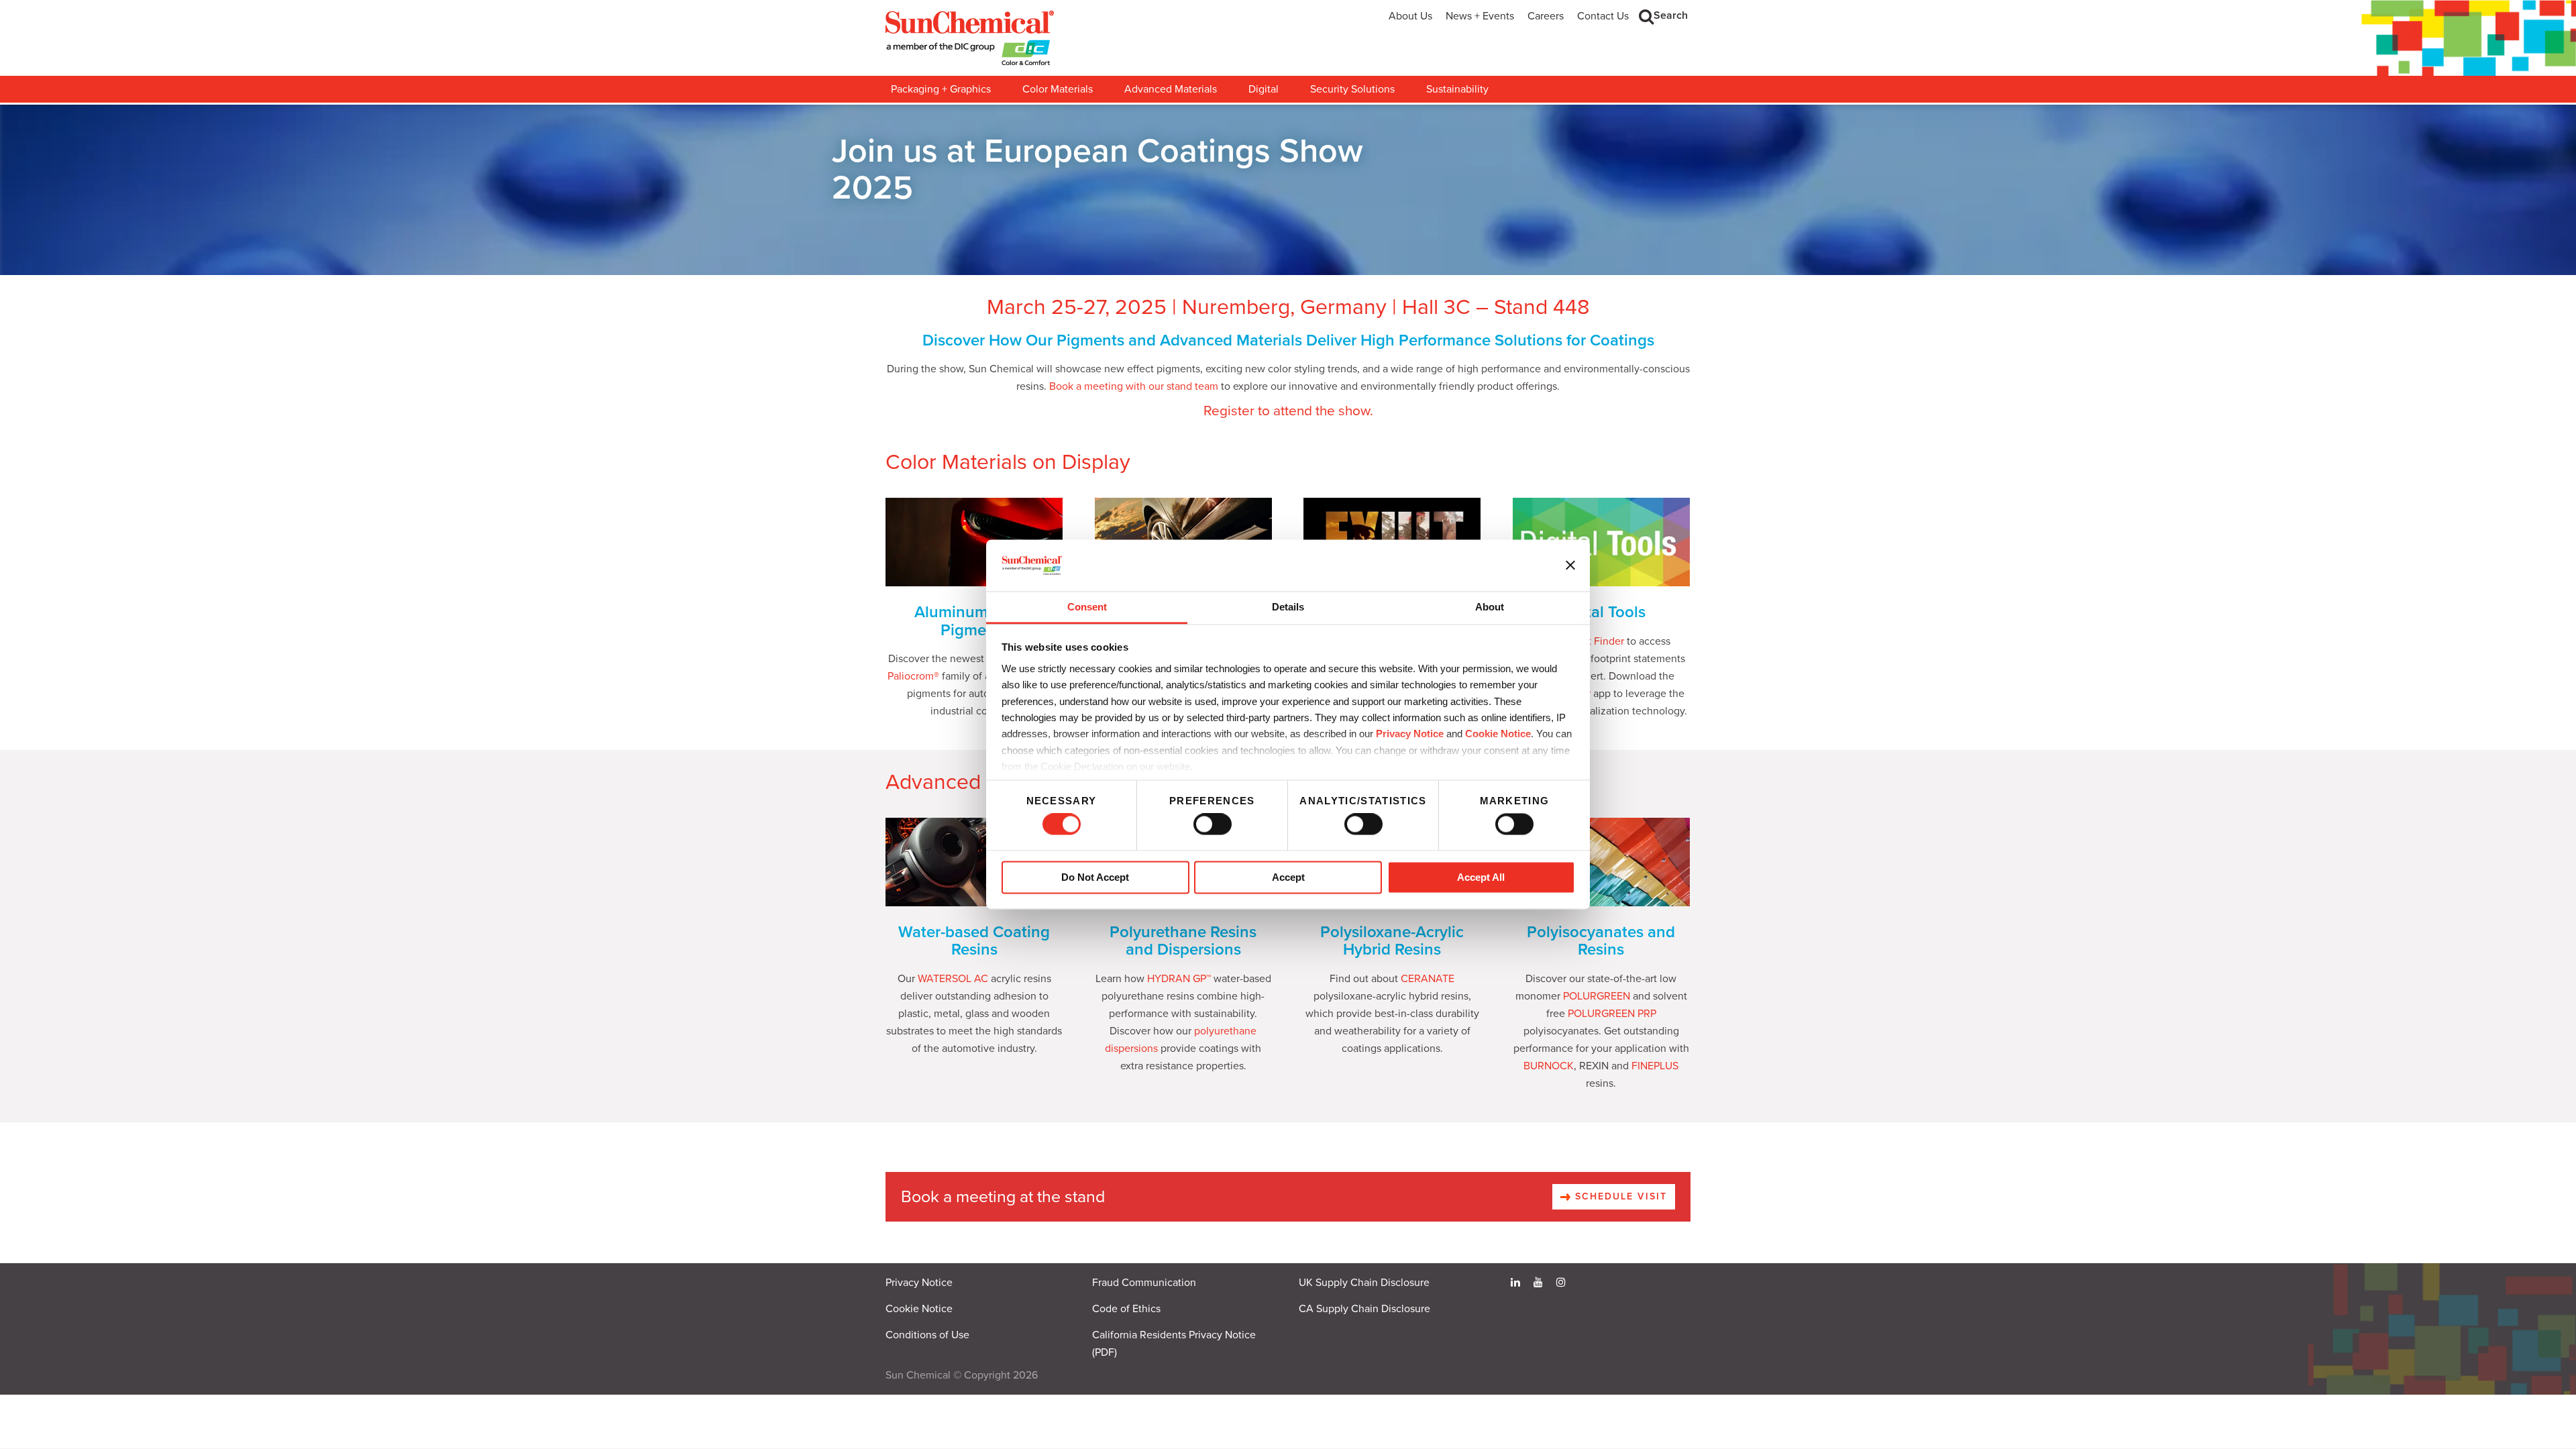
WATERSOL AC (953, 979)
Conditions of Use (927, 1335)
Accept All (1481, 877)
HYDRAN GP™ (1179, 979)
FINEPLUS (1655, 1066)
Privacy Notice (1410, 734)
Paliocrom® (913, 676)
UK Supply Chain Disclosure (1364, 1283)
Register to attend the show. (1288, 411)
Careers (1546, 16)
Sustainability (1457, 89)
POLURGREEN (1597, 996)
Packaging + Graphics (941, 89)
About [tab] (1490, 607)
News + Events (1480, 16)
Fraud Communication (1144, 1283)
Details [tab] (1288, 607)
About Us (1410, 16)
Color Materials (1058, 89)
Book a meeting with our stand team (1134, 386)
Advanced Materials (1171, 89)
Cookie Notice (919, 1309)
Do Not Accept (1095, 877)
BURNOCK (1549, 1066)
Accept (1288, 877)
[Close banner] (1570, 566)
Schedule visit (1619, 1196)
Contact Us (1603, 16)
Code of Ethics (1126, 1309)
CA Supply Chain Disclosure (1364, 1309)
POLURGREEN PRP (1612, 1014)
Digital (1264, 89)
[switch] (1213, 824)
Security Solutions (1352, 89)
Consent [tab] (1087, 607)
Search (1671, 15)
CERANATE (1428, 979)
